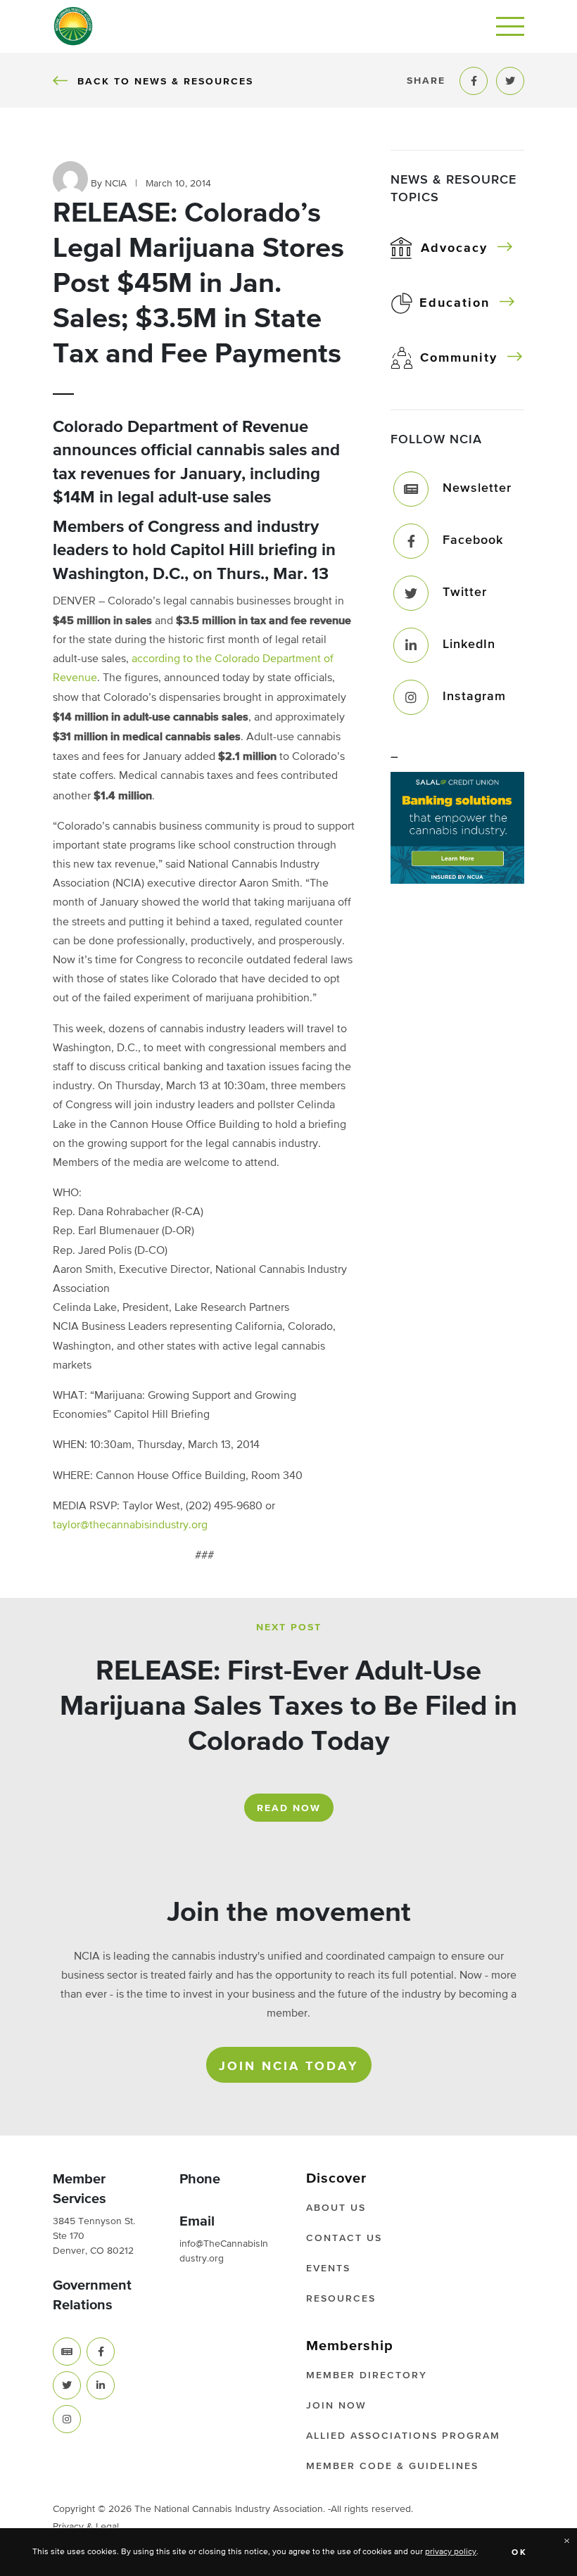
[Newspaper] (67, 2352)
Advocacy (454, 248)
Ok (520, 2553)
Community (459, 358)
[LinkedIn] (411, 645)
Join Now (336, 2406)
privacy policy (451, 2552)
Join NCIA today (289, 2067)
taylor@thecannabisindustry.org (130, 1525)
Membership (350, 2346)
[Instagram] (411, 697)
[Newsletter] (411, 489)
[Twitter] (411, 593)
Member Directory (367, 2375)
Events (328, 2269)
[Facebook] (411, 541)
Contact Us (344, 2238)
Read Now (289, 1808)
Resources (341, 2299)
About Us (336, 2208)
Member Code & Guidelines (392, 2466)
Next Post (289, 1628)
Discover (336, 2178)
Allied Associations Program (403, 2436)
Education (455, 303)
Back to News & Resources (165, 81)
